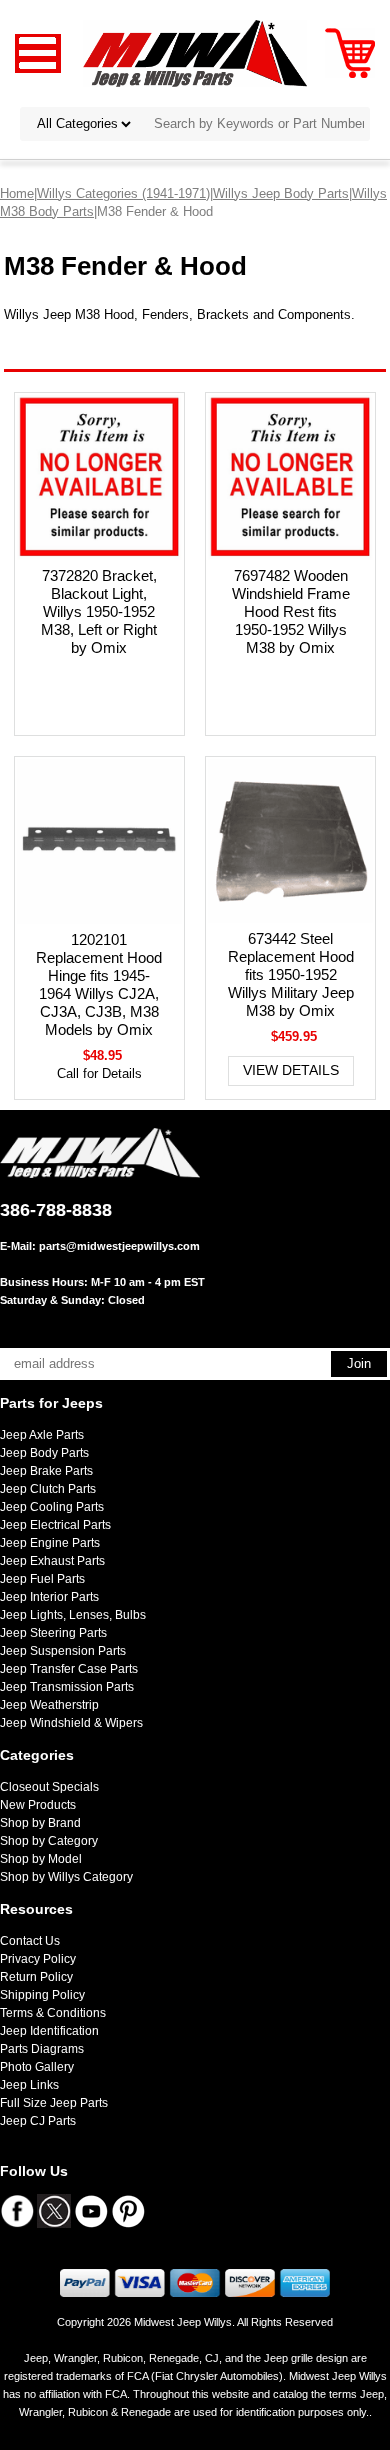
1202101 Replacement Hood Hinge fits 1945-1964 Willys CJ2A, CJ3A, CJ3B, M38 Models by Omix (99, 984)
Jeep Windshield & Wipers (71, 1723)
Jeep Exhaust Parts (52, 1561)
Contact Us (30, 1941)
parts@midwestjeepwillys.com (119, 1246)
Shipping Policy (42, 1995)
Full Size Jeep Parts (54, 2103)
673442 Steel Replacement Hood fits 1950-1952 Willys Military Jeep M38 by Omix (291, 974)
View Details (291, 1070)
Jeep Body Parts (44, 1453)
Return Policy (36, 1977)
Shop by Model (41, 1859)
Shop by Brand (40, 1823)
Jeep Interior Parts (49, 1597)
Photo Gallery (37, 2067)
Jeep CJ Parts (38, 2121)
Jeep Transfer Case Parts (69, 1669)
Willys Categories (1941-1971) (123, 193)
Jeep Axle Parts (42, 1435)
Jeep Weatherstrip (49, 1705)
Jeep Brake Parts (46, 1471)
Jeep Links (29, 2085)
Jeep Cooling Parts (52, 1507)
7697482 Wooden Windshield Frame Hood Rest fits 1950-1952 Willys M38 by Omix (291, 611)
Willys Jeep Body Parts (281, 193)
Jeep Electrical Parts (55, 1525)
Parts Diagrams (42, 2049)
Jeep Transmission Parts (67, 1687)
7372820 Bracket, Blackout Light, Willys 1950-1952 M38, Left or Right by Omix (99, 611)
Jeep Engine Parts (50, 1543)
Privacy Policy (38, 1959)
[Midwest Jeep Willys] (195, 52)
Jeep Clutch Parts (48, 1489)
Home (17, 193)
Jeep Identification (49, 2031)
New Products (38, 1805)
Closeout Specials (49, 1787)
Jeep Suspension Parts (63, 1651)
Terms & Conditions (53, 2013)
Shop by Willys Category (66, 1877)
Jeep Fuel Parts (42, 1579)
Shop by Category (49, 1841)
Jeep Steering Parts (53, 1633)
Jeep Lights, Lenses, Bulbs (73, 1615)
